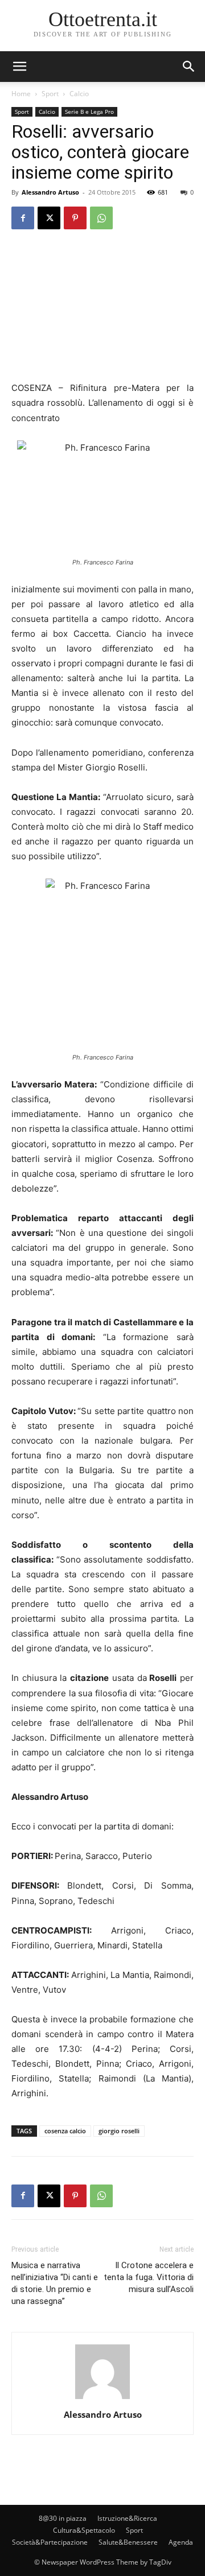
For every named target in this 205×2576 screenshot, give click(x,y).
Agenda (181, 2542)
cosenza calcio (65, 2131)
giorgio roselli (119, 2131)
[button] (189, 67)
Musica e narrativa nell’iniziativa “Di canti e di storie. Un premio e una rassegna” (55, 2283)
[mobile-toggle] (19, 67)
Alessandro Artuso (50, 192)
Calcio (79, 94)
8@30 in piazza (63, 2518)
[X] (49, 218)
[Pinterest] (75, 218)
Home (21, 94)
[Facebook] (23, 218)
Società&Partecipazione (50, 2542)
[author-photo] (102, 2399)
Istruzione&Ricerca (127, 2518)
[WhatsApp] (101, 218)
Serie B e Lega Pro (89, 112)
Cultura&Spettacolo (84, 2530)
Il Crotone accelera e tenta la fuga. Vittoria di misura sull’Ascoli (149, 2277)
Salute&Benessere (128, 2542)
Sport (50, 94)
